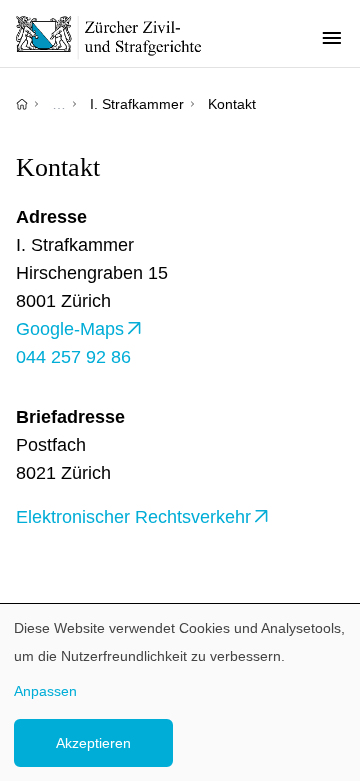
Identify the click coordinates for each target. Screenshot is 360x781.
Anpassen (45, 691)
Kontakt (232, 104)
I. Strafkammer (137, 104)
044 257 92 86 (73, 357)
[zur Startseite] (120, 37)
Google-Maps (70, 329)
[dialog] (180, 692)
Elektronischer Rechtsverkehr (133, 517)
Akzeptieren (93, 743)
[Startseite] (22, 104)
